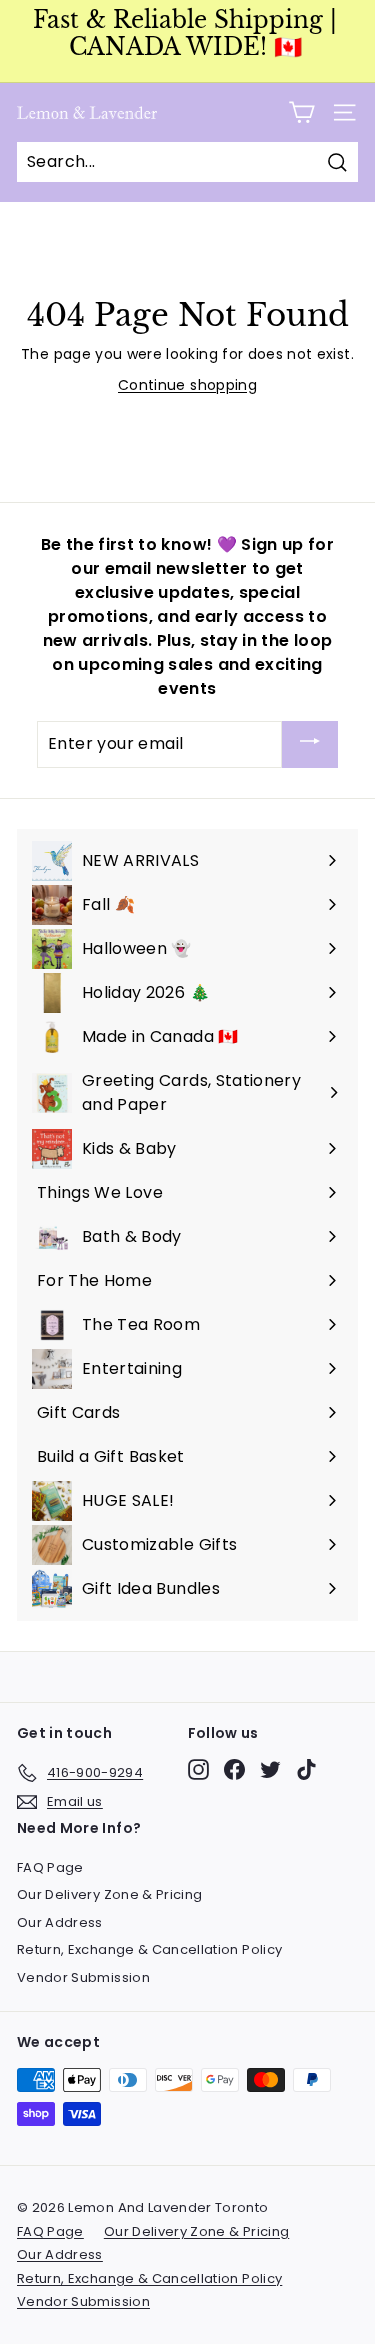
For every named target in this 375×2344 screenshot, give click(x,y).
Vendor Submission (83, 1977)
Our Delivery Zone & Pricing (109, 1894)
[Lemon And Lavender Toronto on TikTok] (306, 1769)
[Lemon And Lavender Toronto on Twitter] (270, 1769)
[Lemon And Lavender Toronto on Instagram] (198, 1769)
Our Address (60, 1922)
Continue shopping (187, 385)
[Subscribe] (310, 744)
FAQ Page (50, 1867)
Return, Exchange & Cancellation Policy (149, 1949)
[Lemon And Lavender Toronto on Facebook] (234, 1769)
